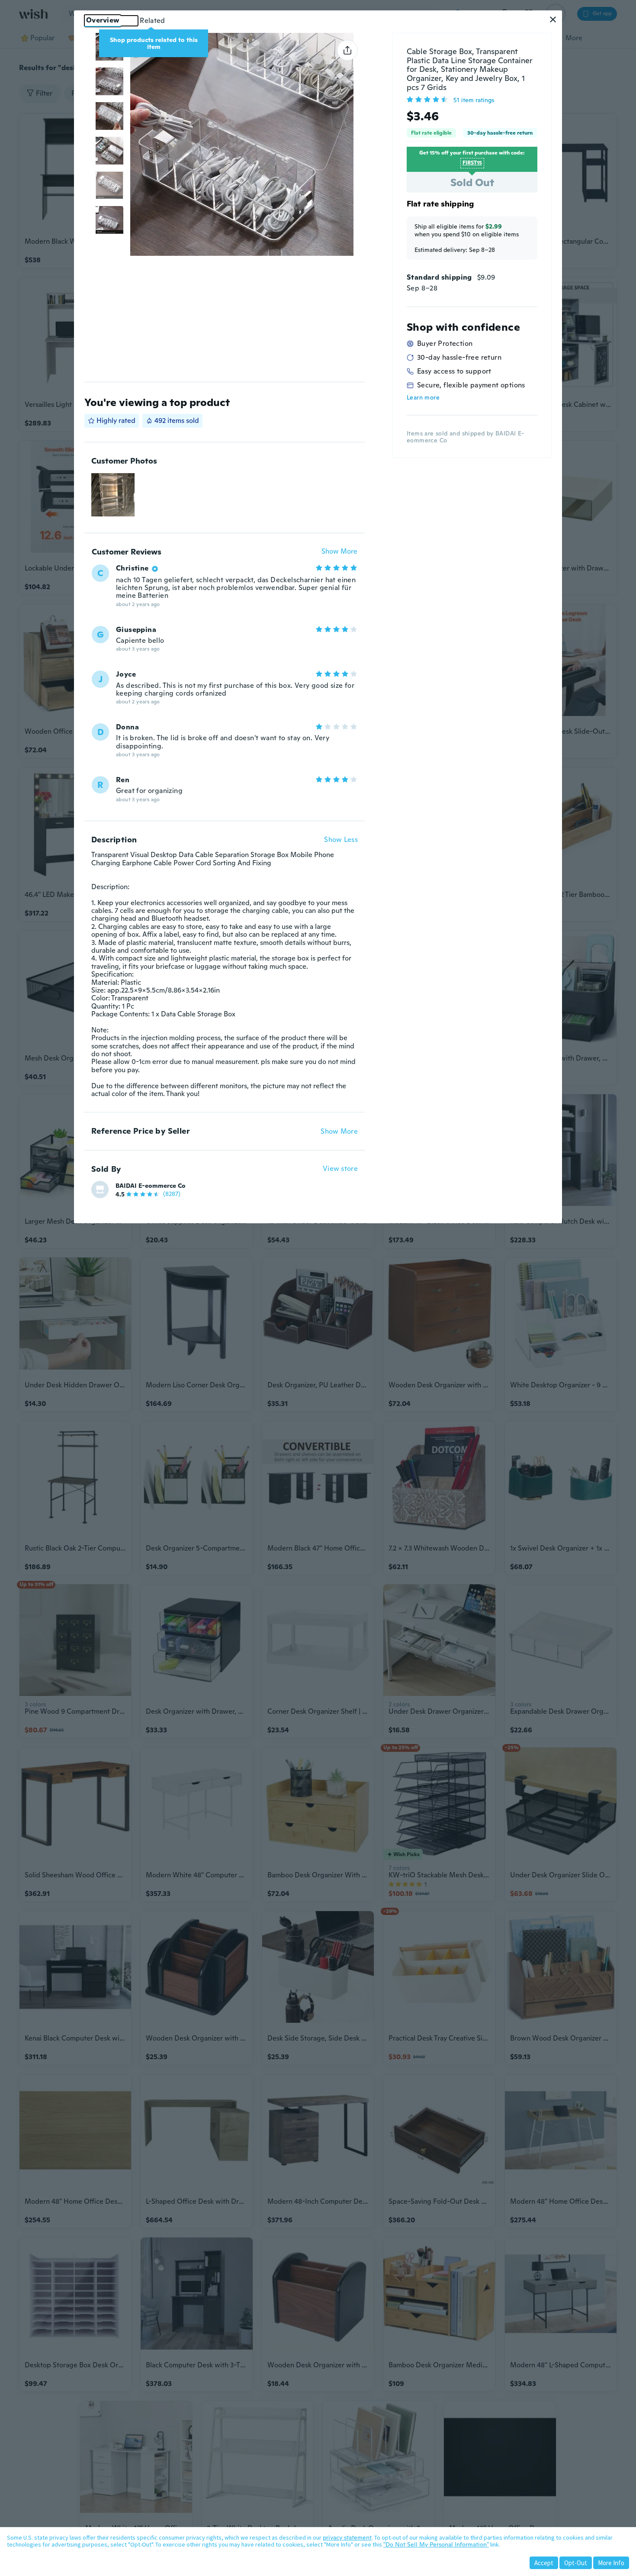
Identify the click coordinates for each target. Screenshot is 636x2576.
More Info (611, 2563)
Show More (339, 552)
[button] (553, 19)
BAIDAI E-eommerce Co (151, 1186)
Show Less (341, 840)
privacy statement (347, 2537)
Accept (544, 2563)
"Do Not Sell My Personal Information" (436, 2544)
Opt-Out (576, 2563)
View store (340, 1169)
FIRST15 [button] (472, 163)
